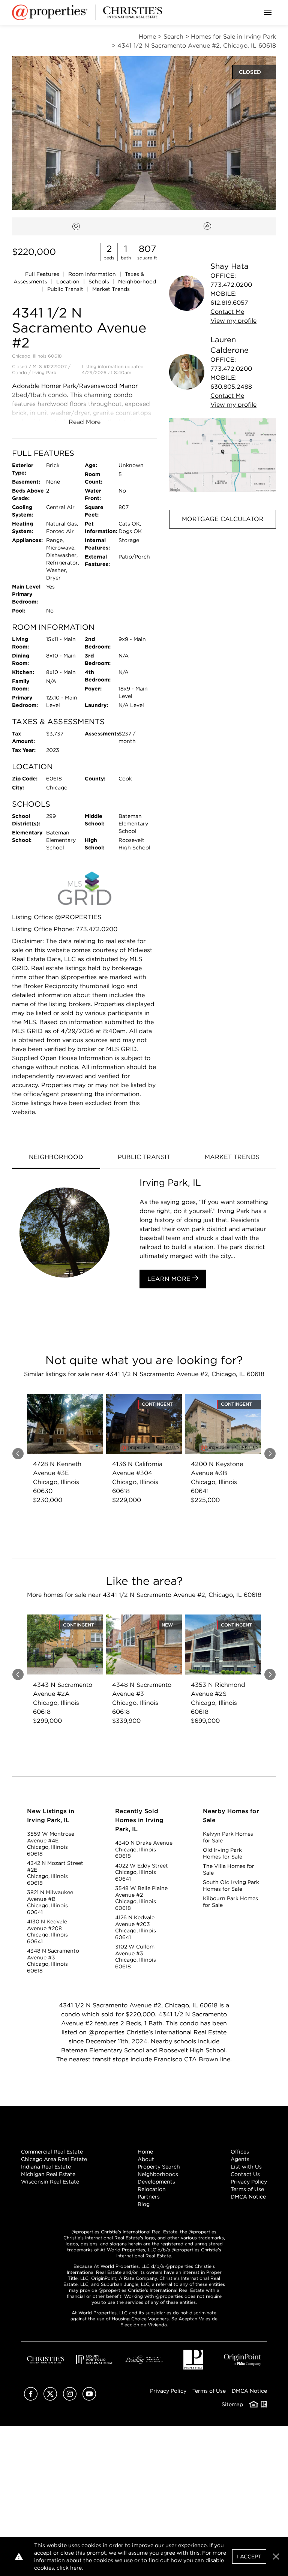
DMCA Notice (248, 2197)
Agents (240, 2159)
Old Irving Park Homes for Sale (223, 1853)
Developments (156, 2182)
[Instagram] (70, 2399)
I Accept (249, 2557)
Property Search (159, 2167)
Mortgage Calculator (223, 519)
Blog (144, 2204)
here (76, 2568)
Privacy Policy (249, 2182)
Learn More (170, 1279)
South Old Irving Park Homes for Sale (231, 1886)
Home (145, 2152)
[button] (223, 455)
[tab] (56, 1158)
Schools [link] (100, 282)
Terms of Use (247, 2189)
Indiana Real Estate (46, 2167)
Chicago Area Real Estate (54, 2159)
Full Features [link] (43, 274)
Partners (149, 2197)
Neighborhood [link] (137, 282)
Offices (240, 2152)
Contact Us (245, 2174)
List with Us (246, 2167)
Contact (227, 312)
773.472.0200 (231, 285)
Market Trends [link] (111, 289)
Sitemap (232, 2404)
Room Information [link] (93, 274)
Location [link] (69, 282)
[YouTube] (89, 2399)
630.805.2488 (231, 387)
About (146, 2159)
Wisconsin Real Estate (50, 2182)
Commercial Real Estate (52, 2152)
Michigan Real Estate (48, 2174)
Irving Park (44, 372)
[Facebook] (31, 2399)
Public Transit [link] (66, 289)
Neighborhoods (158, 2174)
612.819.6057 (229, 303)
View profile (233, 321)
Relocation (152, 2189)
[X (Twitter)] (50, 2399)
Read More (85, 422)
